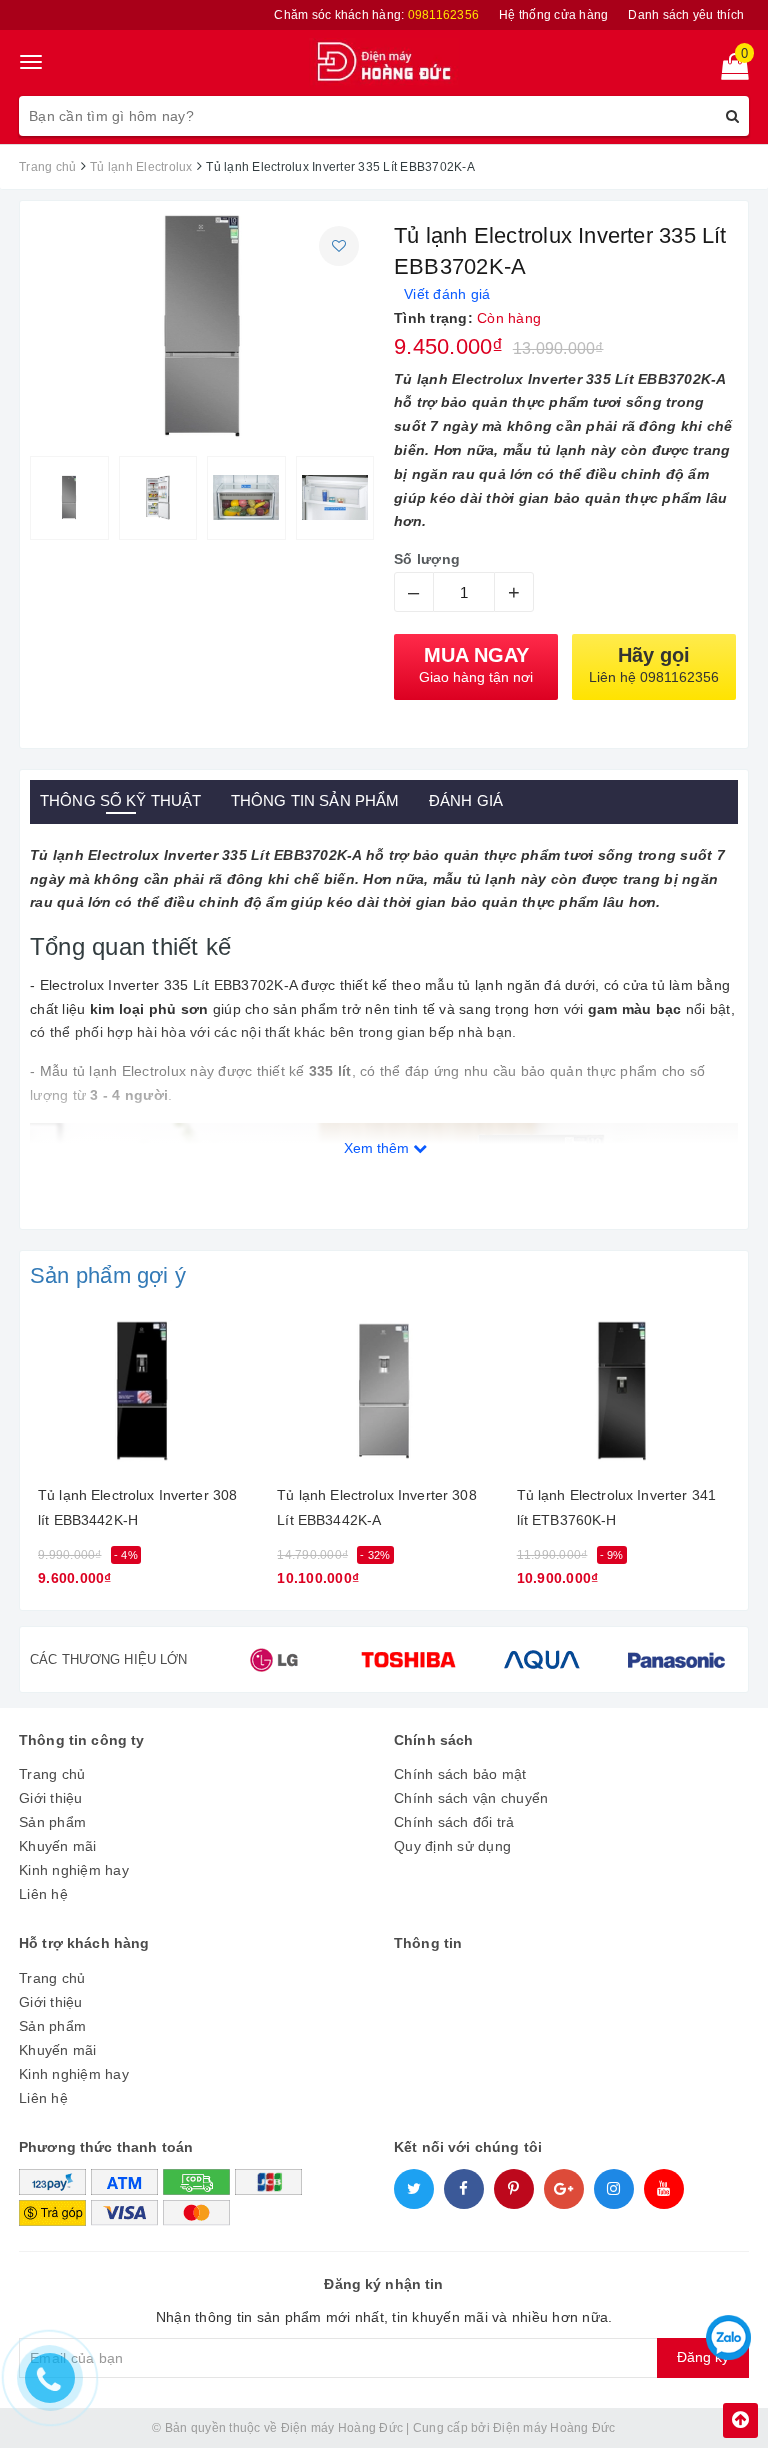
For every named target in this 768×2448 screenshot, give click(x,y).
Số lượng (427, 559)
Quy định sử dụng (452, 1846)
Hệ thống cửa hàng (553, 15)
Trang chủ (52, 1774)
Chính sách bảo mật (460, 1774)
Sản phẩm (52, 1822)
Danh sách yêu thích (686, 15)
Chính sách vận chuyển (471, 1798)
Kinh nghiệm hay (74, 1870)
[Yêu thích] (339, 246)
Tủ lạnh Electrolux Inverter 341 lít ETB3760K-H (616, 1507)
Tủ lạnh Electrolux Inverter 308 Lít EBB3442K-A (376, 1507)
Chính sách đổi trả (454, 1822)
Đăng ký (703, 2357)
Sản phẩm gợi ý (108, 1275)
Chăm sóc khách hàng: (376, 15)
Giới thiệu (51, 1798)
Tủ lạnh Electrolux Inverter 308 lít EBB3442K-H (137, 1507)
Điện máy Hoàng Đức (554, 2428)
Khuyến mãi (58, 1846)
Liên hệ (43, 1894)
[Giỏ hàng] (728, 71)
